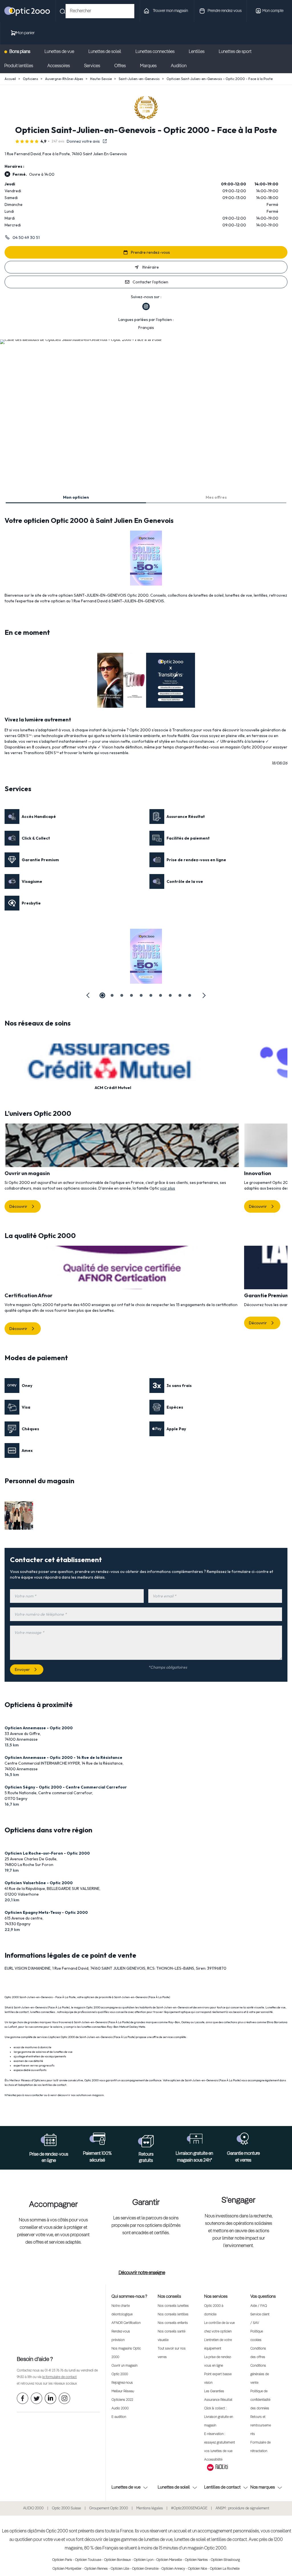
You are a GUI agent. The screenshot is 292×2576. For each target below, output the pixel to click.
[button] (88, 995)
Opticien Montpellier (67, 2569)
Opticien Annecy (173, 2569)
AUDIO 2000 (33, 2508)
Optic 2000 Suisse (66, 2508)
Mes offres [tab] (216, 497)
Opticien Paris (62, 2560)
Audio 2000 (120, 2409)
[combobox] (100, 11)
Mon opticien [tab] (76, 497)
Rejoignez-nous (122, 2383)
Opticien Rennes (96, 2569)
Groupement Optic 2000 (109, 2508)
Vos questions (263, 2296)
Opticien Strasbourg (225, 2560)
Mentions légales (150, 2508)
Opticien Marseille (169, 2560)
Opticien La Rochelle (225, 2569)
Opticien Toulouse (88, 2560)
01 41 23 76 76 (54, 2371)
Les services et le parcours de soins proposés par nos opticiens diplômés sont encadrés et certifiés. (146, 2226)
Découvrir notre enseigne (142, 2273)
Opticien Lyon (144, 2560)
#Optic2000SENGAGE (189, 2508)
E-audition (119, 2417)
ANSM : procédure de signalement (242, 2508)
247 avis (58, 141)
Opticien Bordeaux (117, 2560)
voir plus (168, 1188)
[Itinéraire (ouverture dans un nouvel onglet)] (81, 339)
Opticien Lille (120, 2569)
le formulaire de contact (59, 2377)
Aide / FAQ (259, 2306)
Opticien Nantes (196, 2560)
